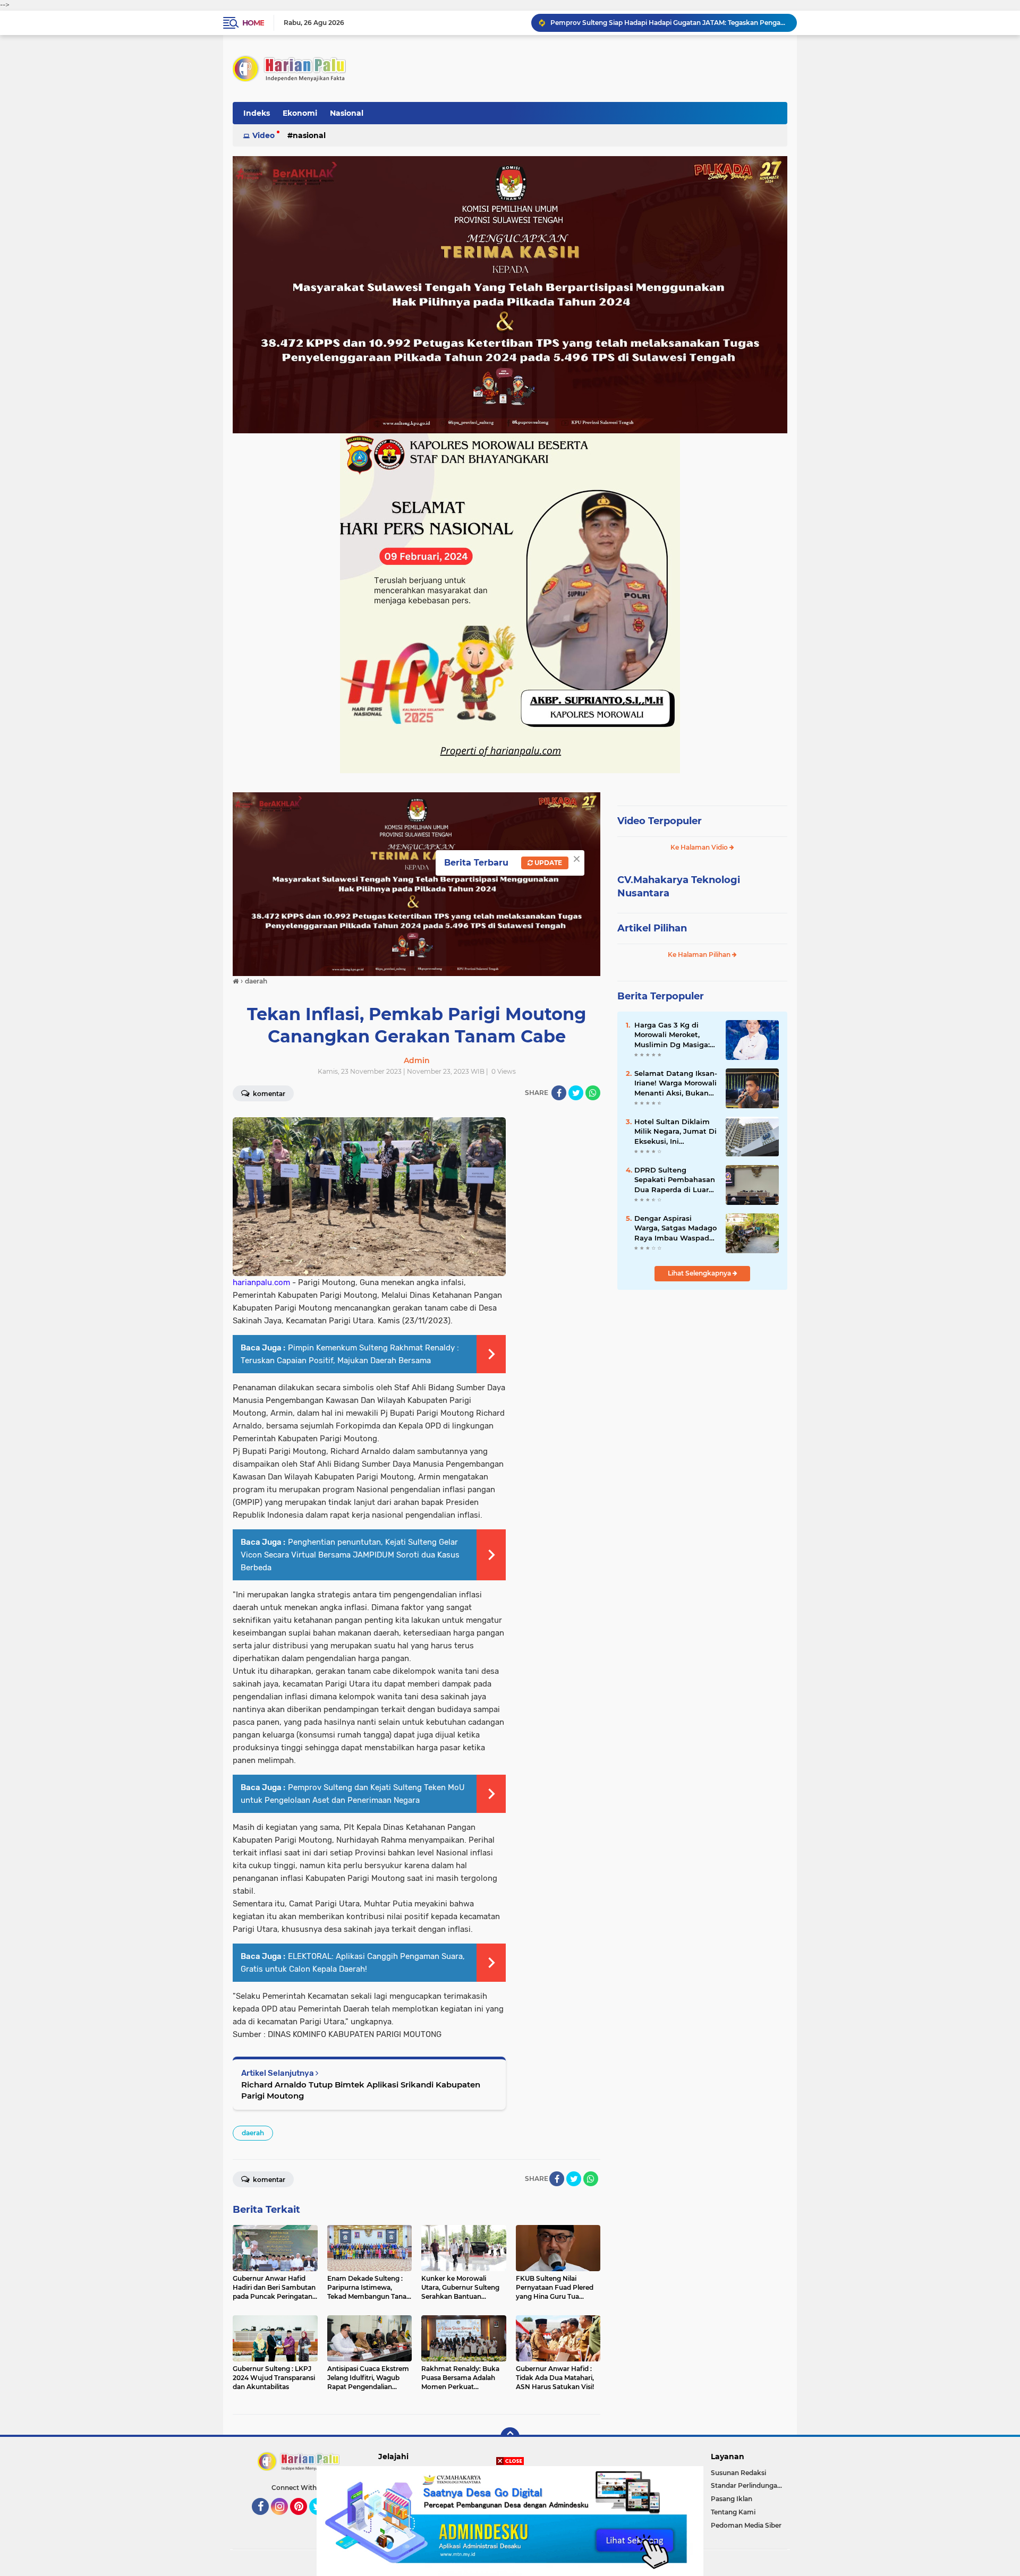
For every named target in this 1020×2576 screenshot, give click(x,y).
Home (253, 23)
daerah (253, 2133)
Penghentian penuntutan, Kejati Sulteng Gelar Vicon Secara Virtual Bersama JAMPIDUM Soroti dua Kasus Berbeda (350, 1555)
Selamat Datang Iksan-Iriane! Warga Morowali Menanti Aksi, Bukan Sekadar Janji (676, 1083)
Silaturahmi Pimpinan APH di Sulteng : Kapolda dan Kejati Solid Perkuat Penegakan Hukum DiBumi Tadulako (669, 23)
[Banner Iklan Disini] (510, 2520)
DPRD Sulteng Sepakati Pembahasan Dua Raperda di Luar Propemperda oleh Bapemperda (675, 1180)
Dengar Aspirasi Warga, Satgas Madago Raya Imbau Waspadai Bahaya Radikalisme (675, 1228)
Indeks (257, 113)
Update (547, 863)
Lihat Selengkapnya (700, 1273)
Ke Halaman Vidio (700, 847)
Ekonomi (300, 113)
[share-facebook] (559, 1093)
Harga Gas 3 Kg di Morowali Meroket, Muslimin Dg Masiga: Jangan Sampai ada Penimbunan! (672, 1035)
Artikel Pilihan (652, 928)
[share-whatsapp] (593, 1093)
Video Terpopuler (660, 821)
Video (263, 135)
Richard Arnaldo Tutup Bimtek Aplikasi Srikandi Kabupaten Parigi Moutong (361, 2090)
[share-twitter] (576, 1093)
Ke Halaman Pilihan (700, 955)
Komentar (268, 1094)
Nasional (347, 113)
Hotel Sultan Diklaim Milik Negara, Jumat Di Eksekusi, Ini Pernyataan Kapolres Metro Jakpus (675, 1132)
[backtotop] (510, 2437)
